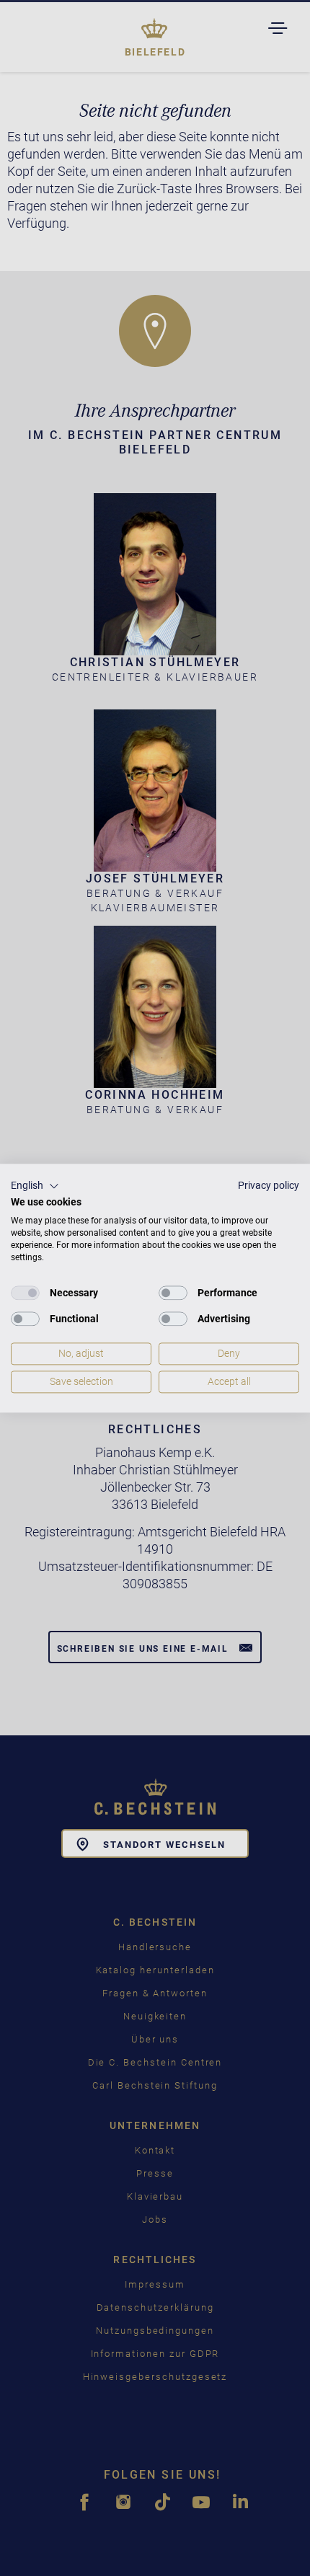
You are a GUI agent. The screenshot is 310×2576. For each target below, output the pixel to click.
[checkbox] (25, 1293)
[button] (35, 1186)
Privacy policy (269, 1185)
